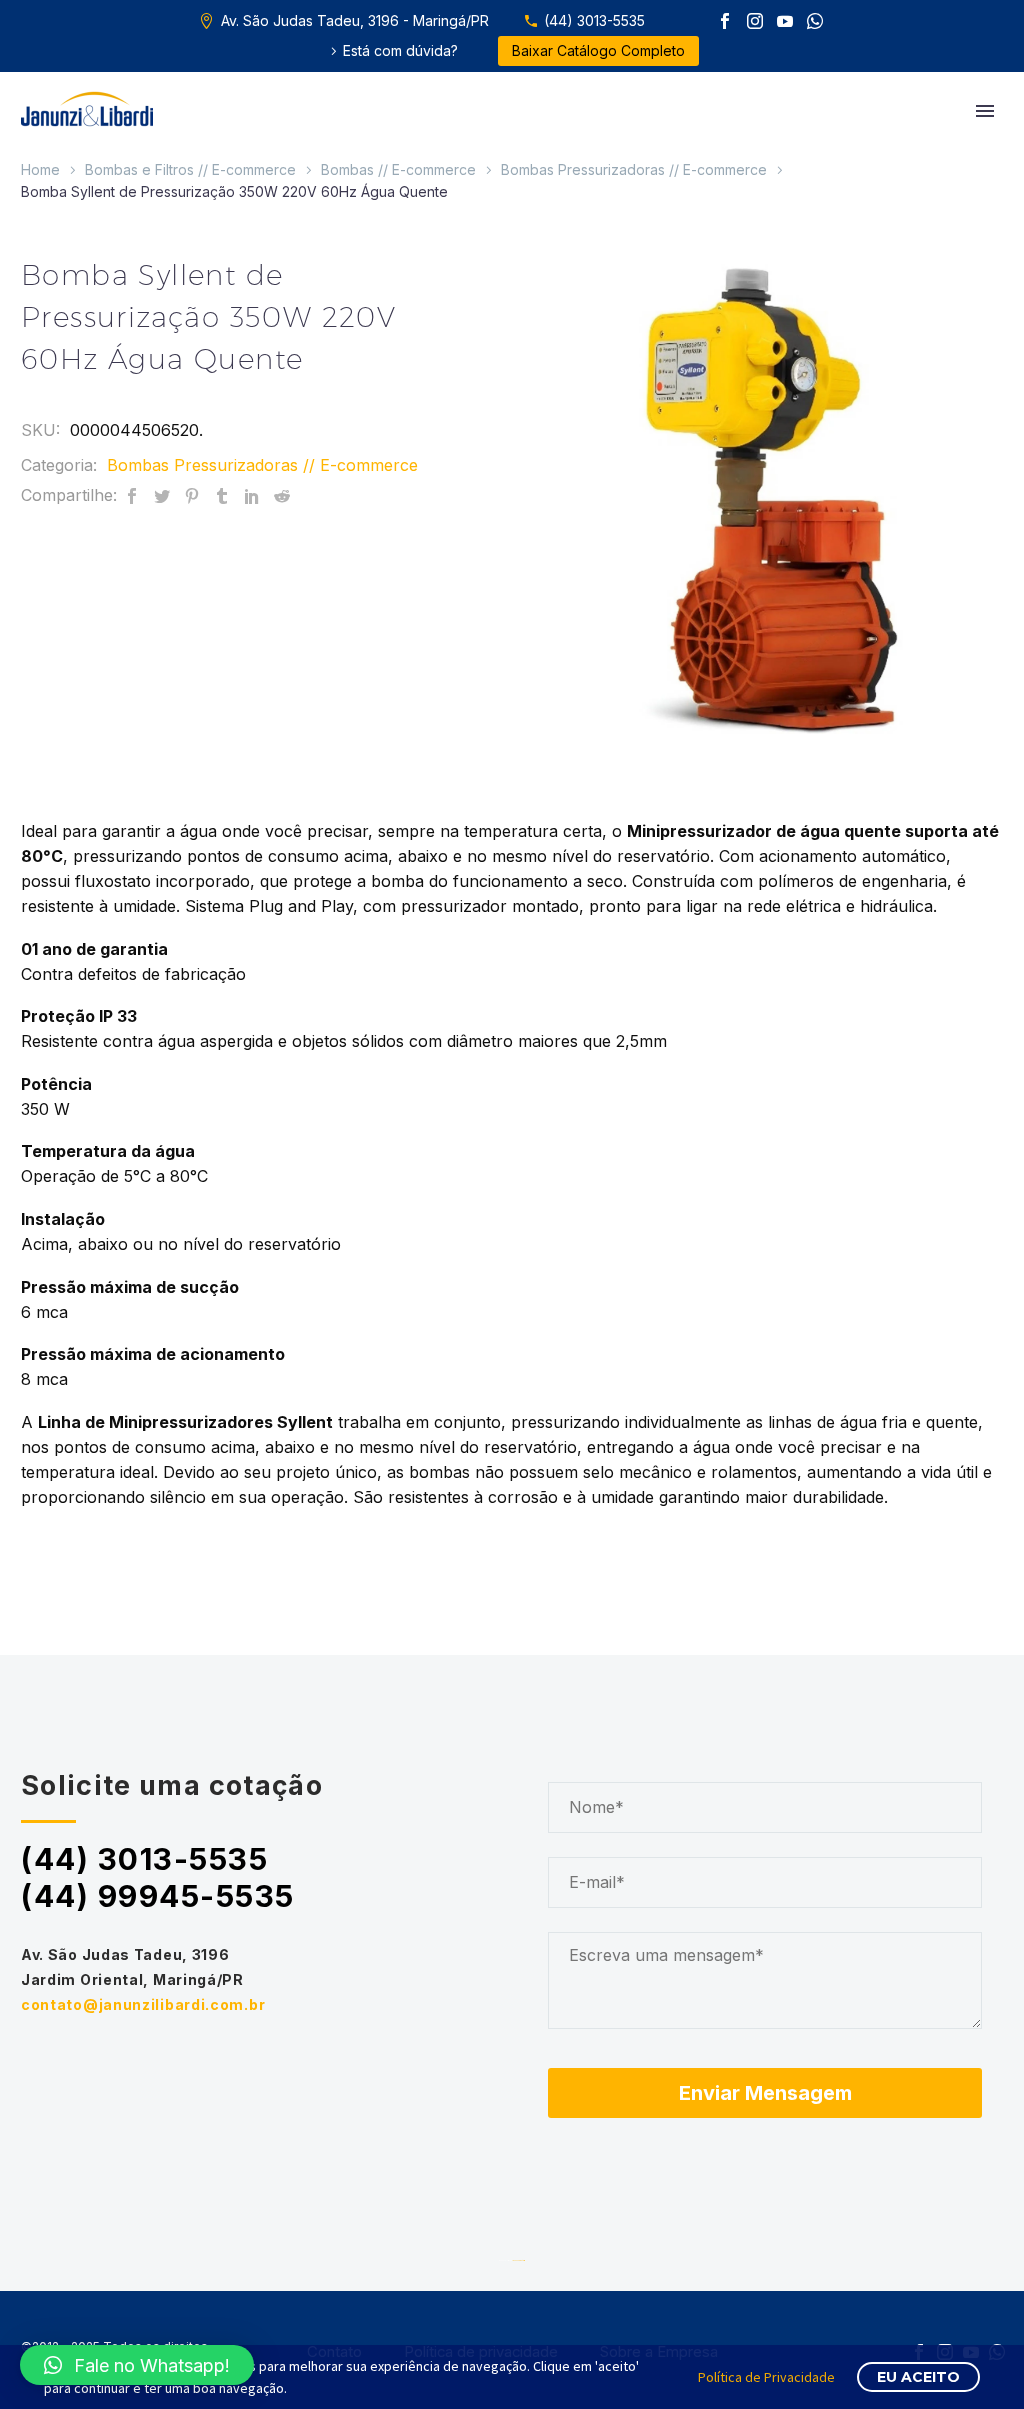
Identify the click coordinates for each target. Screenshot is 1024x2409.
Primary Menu (985, 111)
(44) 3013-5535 (594, 20)
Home (40, 169)
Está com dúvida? (400, 50)
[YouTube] (785, 21)
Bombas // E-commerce (398, 169)
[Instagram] (755, 21)
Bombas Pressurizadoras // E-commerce (634, 169)
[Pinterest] (192, 495)
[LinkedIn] (252, 495)
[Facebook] (725, 21)
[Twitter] (162, 495)
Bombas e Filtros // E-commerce (190, 169)
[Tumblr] (222, 495)
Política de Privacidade (766, 2377)
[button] (137, 2365)
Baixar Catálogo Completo (598, 50)
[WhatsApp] (815, 21)
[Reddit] (282, 495)
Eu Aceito (918, 2377)
